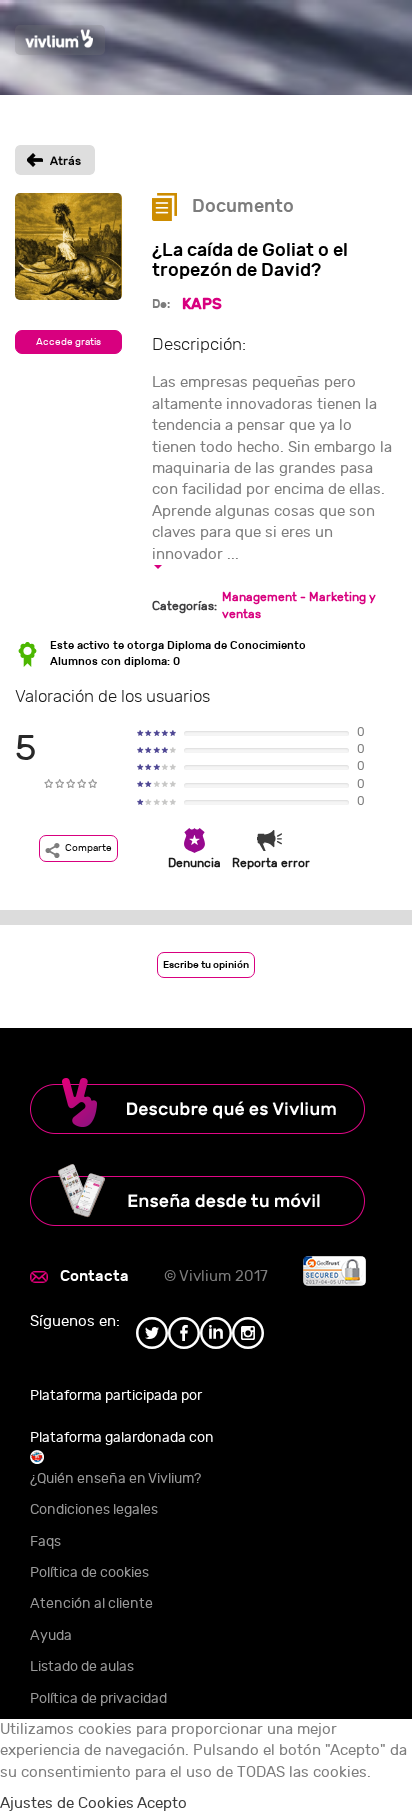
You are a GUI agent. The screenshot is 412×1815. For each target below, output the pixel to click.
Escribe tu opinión (206, 965)
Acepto (162, 1803)
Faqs (45, 1541)
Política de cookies (89, 1572)
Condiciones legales (94, 1509)
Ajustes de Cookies (67, 1803)
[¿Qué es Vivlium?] (206, 1106)
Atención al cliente (91, 1603)
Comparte (88, 848)
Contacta (94, 1276)
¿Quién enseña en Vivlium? (115, 1478)
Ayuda (51, 1635)
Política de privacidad (98, 1698)
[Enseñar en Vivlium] (206, 1195)
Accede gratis (68, 342)
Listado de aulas (82, 1666)
